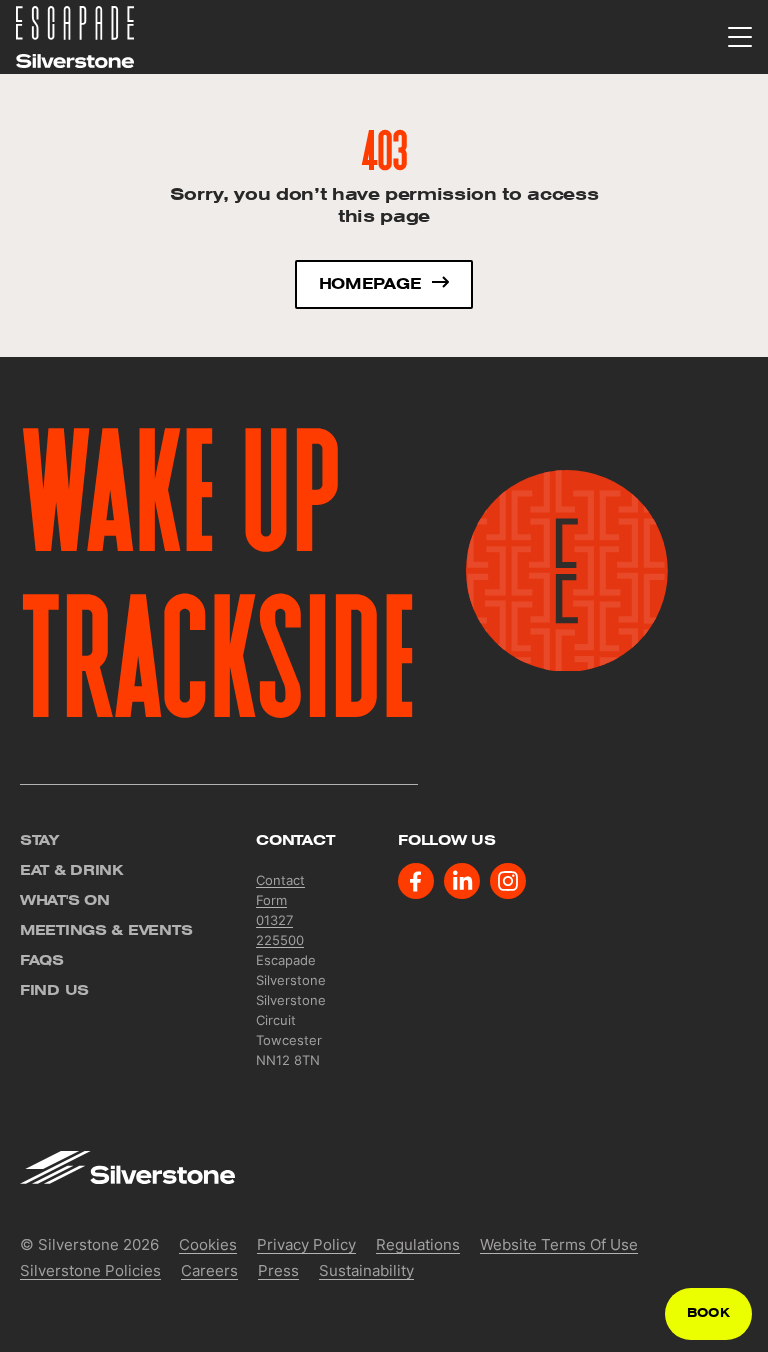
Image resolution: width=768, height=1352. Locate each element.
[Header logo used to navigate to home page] (75, 35)
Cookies (208, 1244)
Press (278, 1270)
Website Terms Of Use (559, 1244)
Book (708, 1313)
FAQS (42, 960)
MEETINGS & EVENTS (106, 930)
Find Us (54, 990)
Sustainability (366, 1270)
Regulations (418, 1244)
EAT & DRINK (71, 870)
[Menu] (740, 37)
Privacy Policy (306, 1244)
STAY (39, 840)
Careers (209, 1270)
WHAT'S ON (64, 900)
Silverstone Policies (90, 1270)
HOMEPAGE (370, 284)
